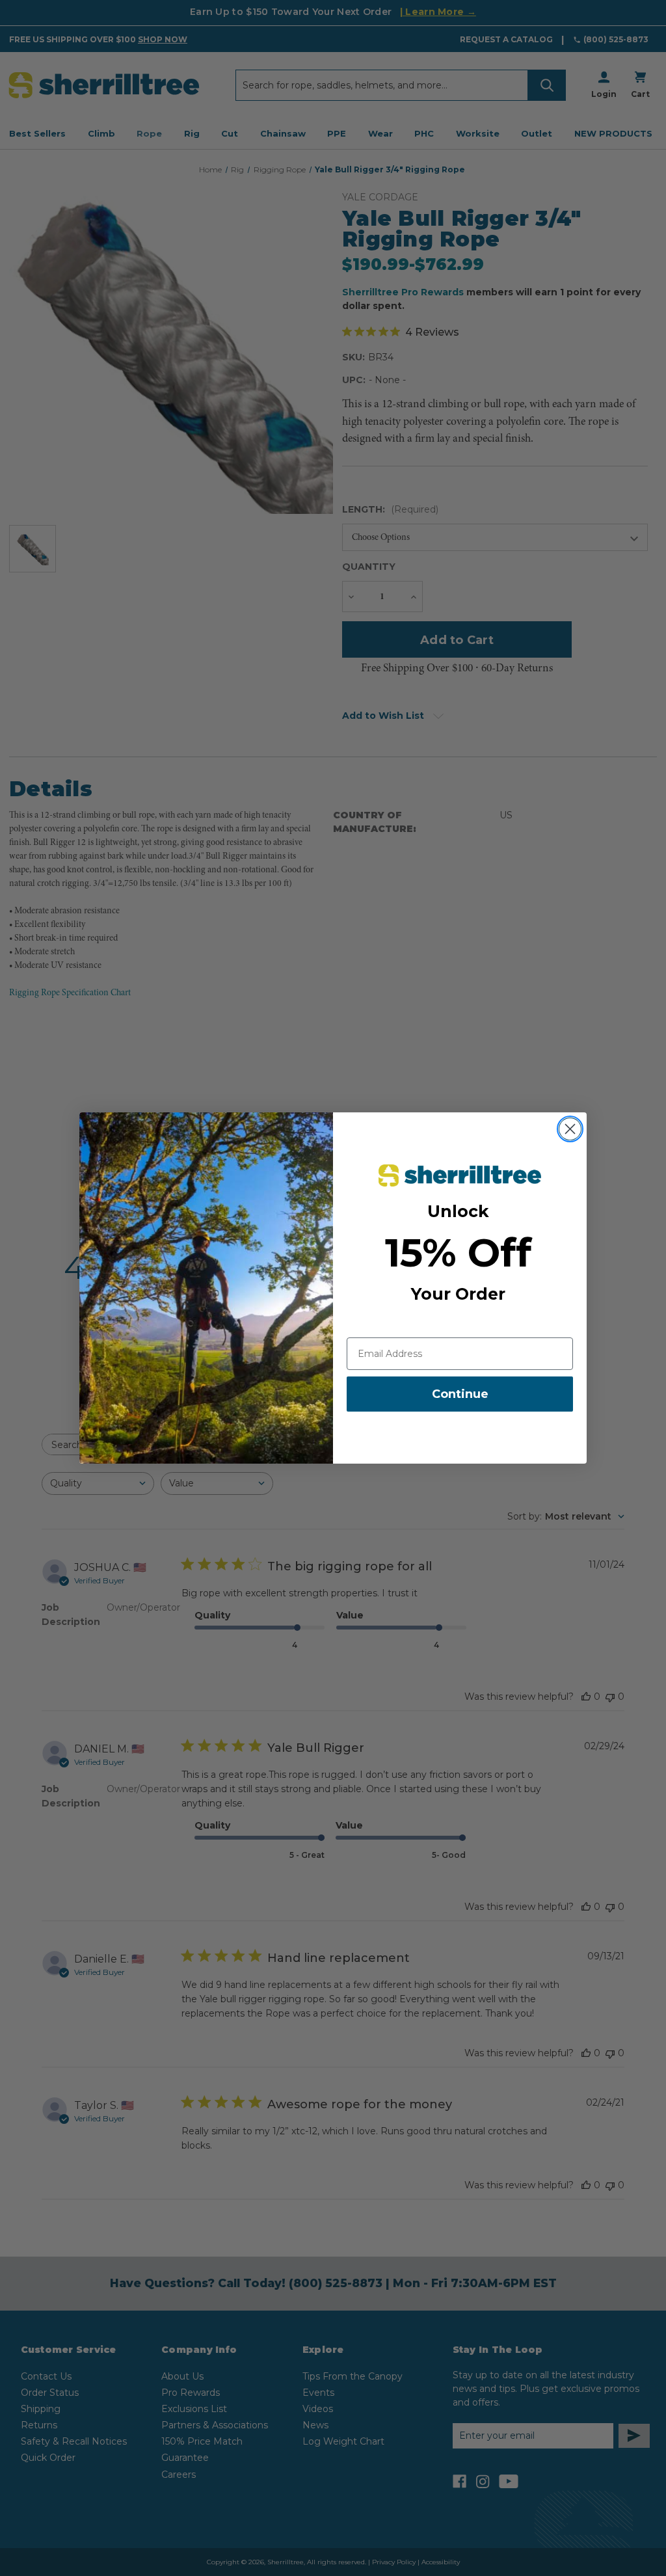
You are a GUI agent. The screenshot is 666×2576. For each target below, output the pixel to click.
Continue (460, 1394)
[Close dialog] (570, 1129)
